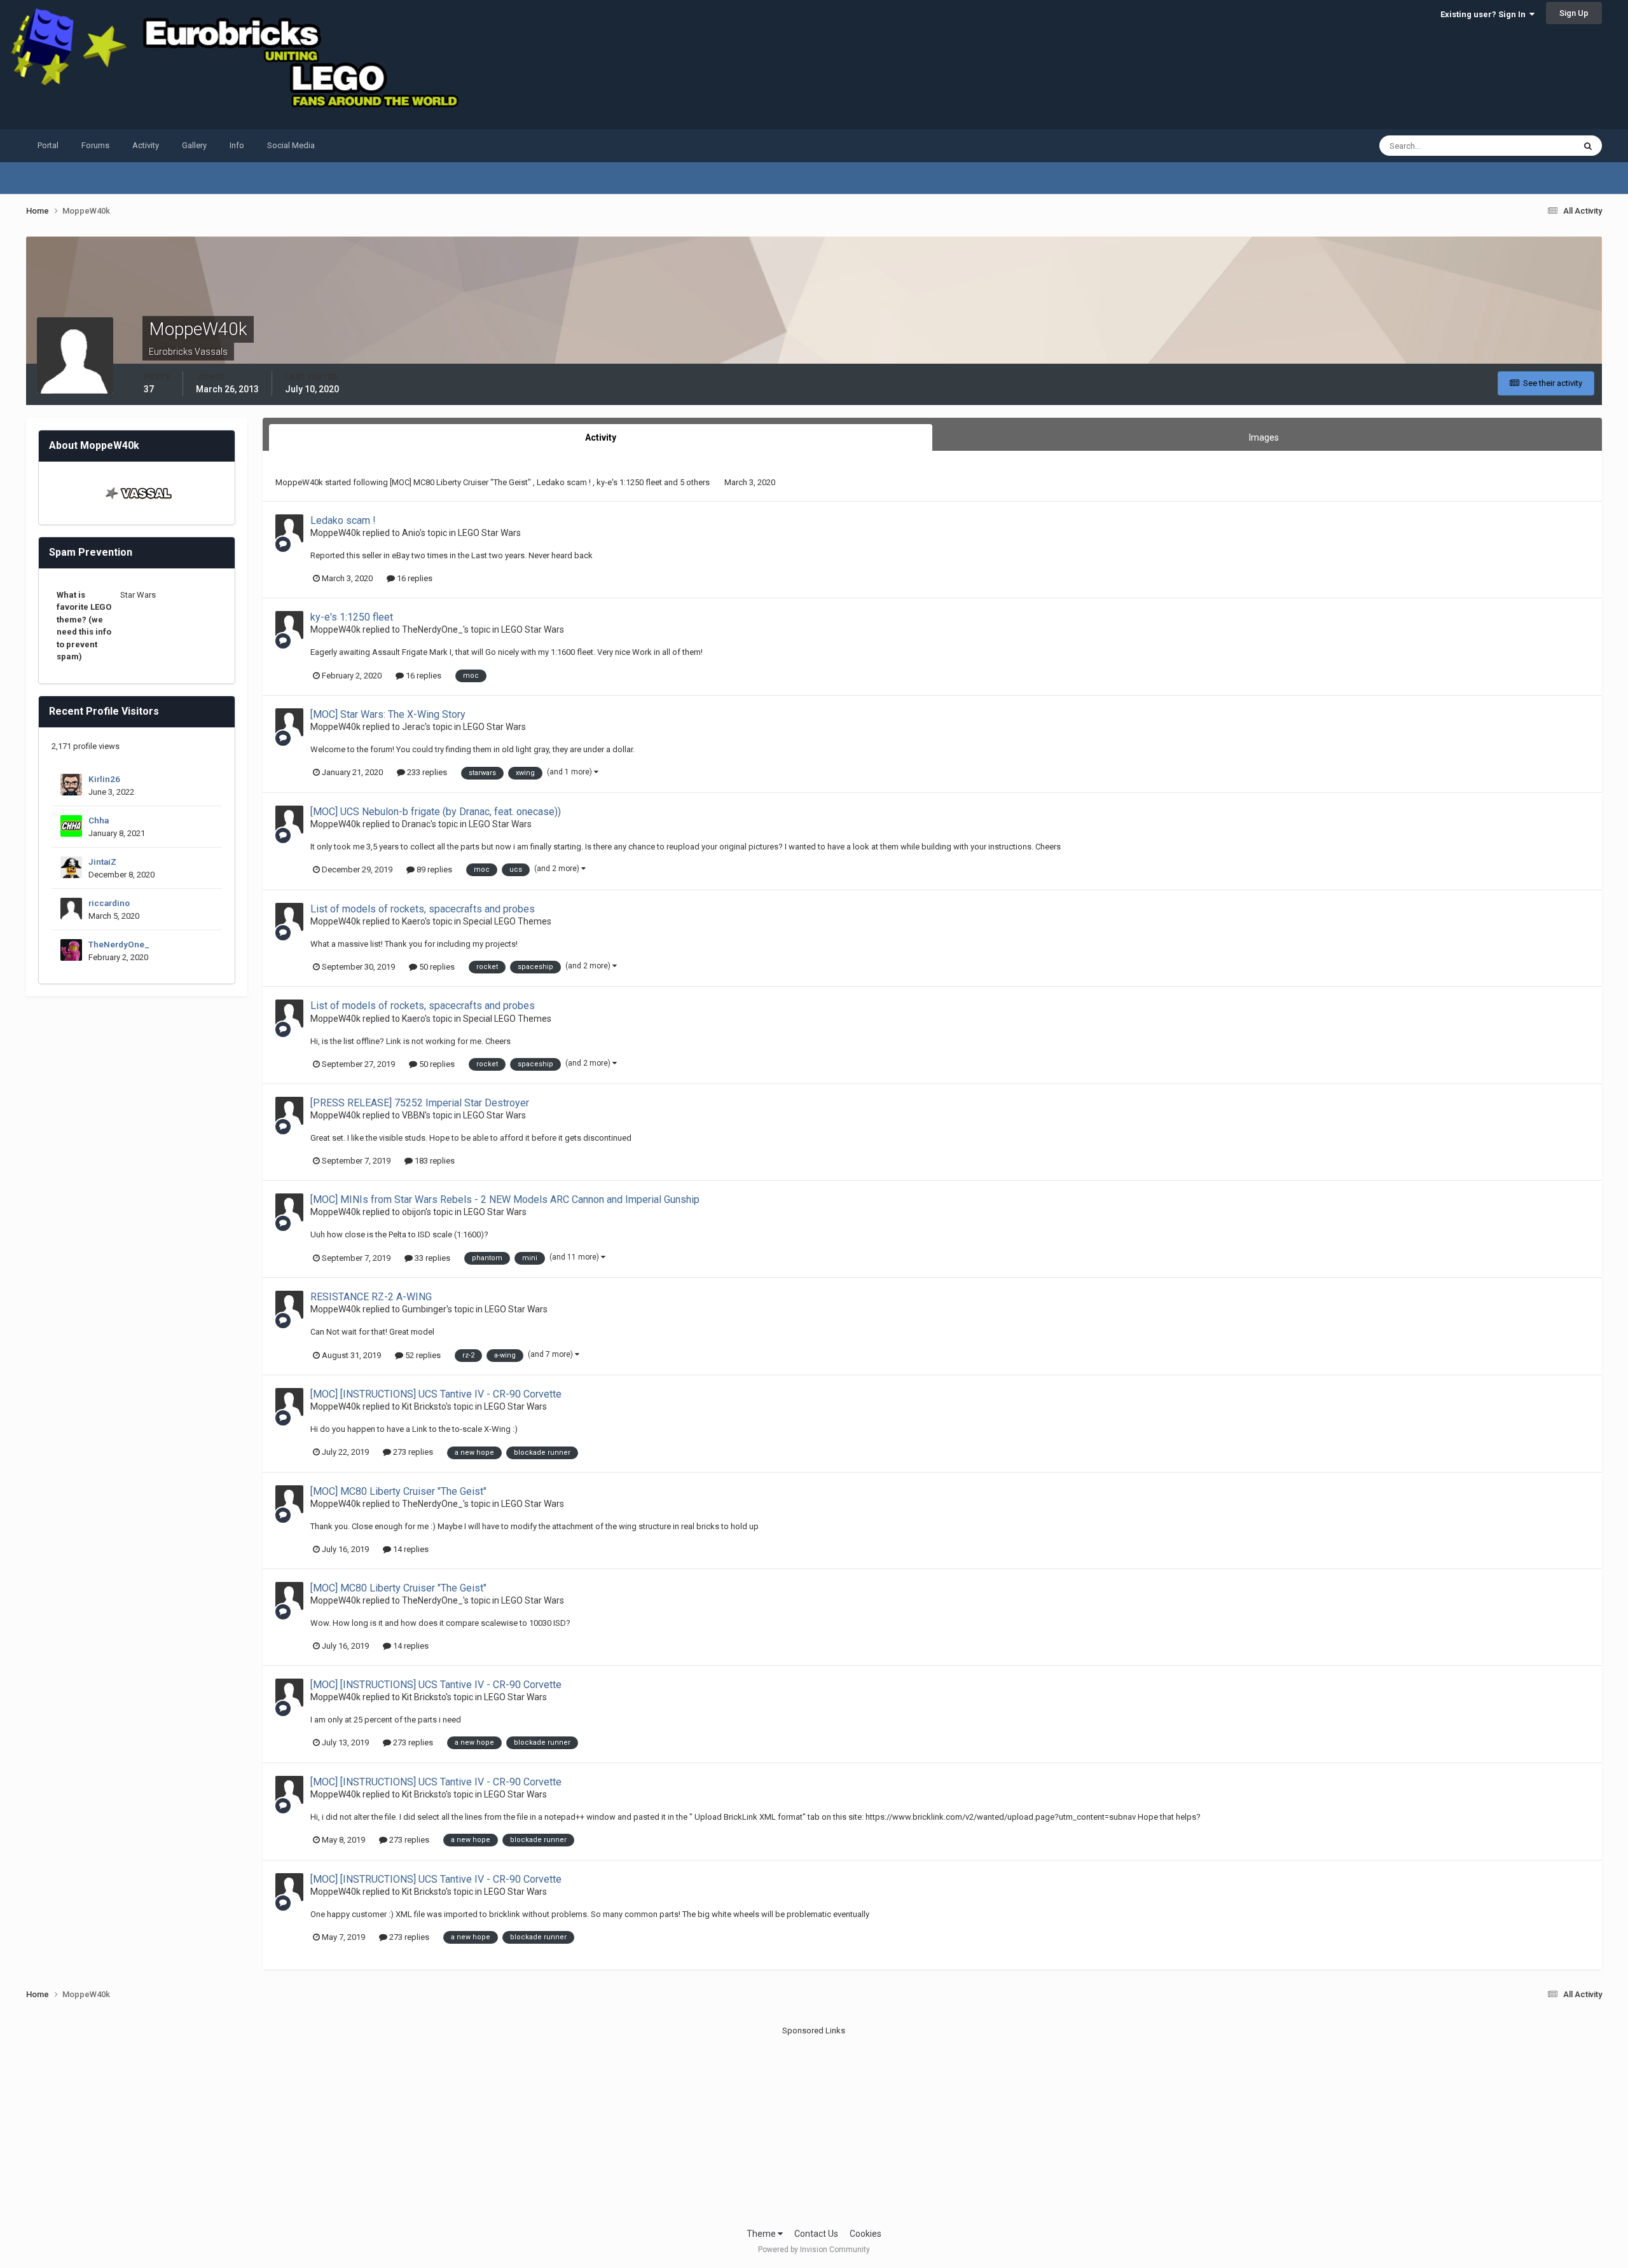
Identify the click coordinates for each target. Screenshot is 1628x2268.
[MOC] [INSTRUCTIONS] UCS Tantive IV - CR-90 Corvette (436, 1394)
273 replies (412, 1452)
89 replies (433, 869)
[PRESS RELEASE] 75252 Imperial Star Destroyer (420, 1103)
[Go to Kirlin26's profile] (71, 785)
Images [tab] (1264, 437)
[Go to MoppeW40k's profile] (289, 528)
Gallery (194, 145)
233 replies (426, 772)
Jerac (413, 727)
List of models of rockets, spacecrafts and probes (423, 909)
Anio (411, 533)
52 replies (422, 1355)
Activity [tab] (601, 437)
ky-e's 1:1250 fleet (630, 482)
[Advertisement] (814, 2126)
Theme (762, 2234)
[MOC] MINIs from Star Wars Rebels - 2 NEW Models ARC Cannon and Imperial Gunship (505, 1199)
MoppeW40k (299, 482)
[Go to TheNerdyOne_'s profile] (71, 950)
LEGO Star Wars (489, 533)
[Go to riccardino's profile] (71, 909)
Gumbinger (424, 1309)
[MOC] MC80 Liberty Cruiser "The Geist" (461, 482)
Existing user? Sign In (1485, 14)
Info (237, 145)
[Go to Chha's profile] (71, 826)
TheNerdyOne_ (119, 944)
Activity (146, 145)
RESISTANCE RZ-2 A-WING (371, 1297)
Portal (48, 145)
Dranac (416, 824)
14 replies (410, 1549)
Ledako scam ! (565, 482)
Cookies (866, 2234)
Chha (99, 820)
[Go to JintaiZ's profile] (71, 867)
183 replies (434, 1161)
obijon (414, 1212)
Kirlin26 (104, 779)
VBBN (413, 1115)
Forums (95, 145)
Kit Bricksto (424, 1406)
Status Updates (1530, 146)
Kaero (413, 921)
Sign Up (1574, 13)
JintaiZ (102, 862)
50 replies (436, 967)
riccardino (109, 903)
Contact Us (816, 2234)
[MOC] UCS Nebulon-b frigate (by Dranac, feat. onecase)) (436, 812)
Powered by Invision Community (814, 2250)
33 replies (431, 1258)
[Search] (1588, 146)
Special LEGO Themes (507, 921)
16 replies (414, 578)
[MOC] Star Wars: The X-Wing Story (388, 714)
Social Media (291, 145)
